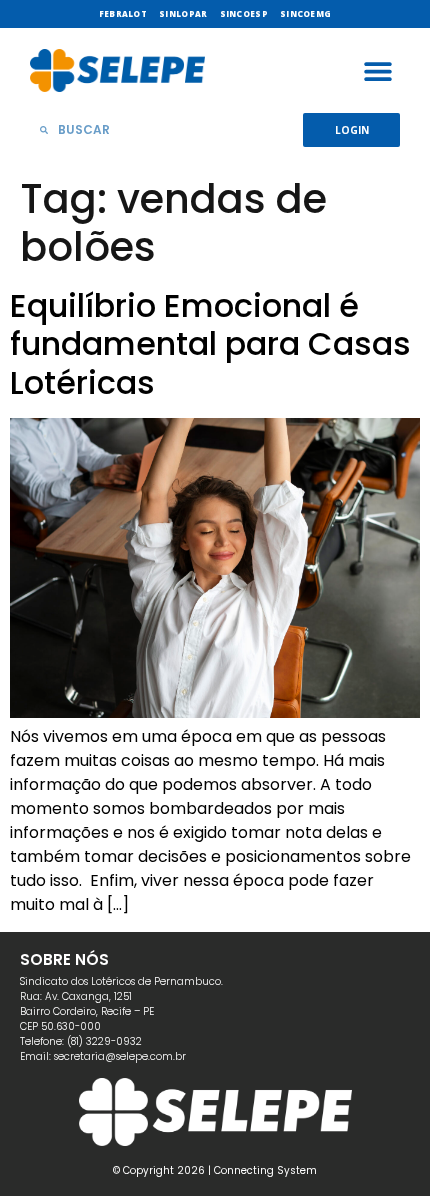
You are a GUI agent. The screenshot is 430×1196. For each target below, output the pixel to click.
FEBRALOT (123, 13)
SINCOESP (244, 13)
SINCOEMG (305, 13)
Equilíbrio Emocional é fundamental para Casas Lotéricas (210, 344)
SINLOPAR (183, 13)
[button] (377, 70)
